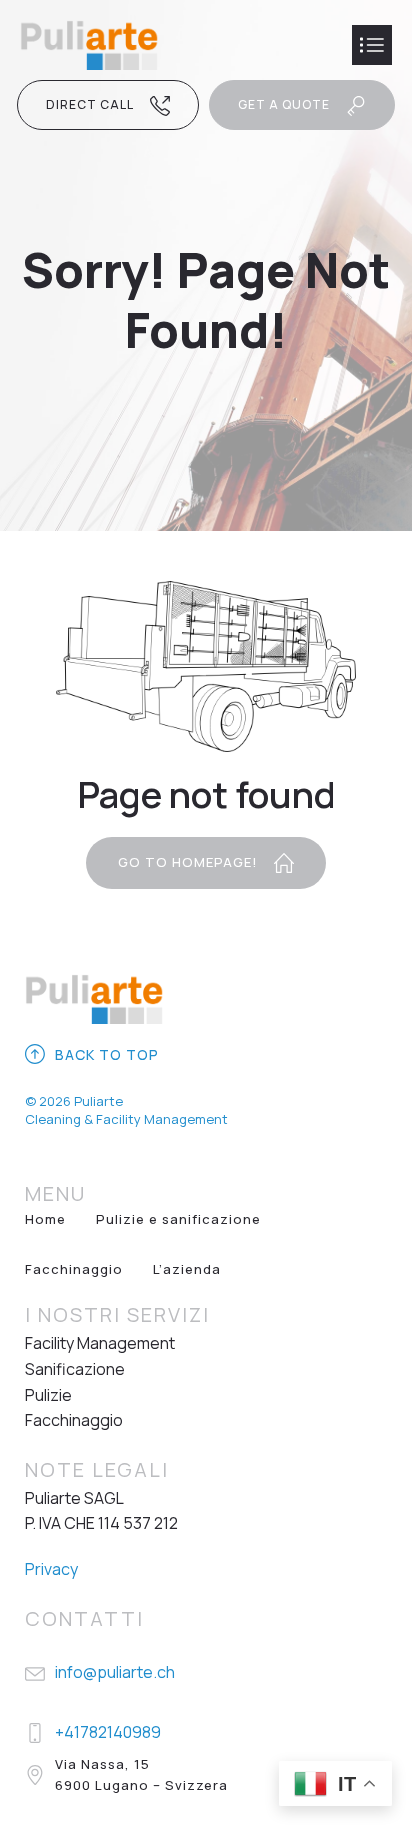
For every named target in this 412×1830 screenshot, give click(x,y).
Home (45, 1219)
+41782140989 (108, 1732)
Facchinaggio (74, 1269)
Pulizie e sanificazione (178, 1219)
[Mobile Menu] (372, 45)
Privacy (51, 1569)
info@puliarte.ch (115, 1672)
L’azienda (187, 1269)
